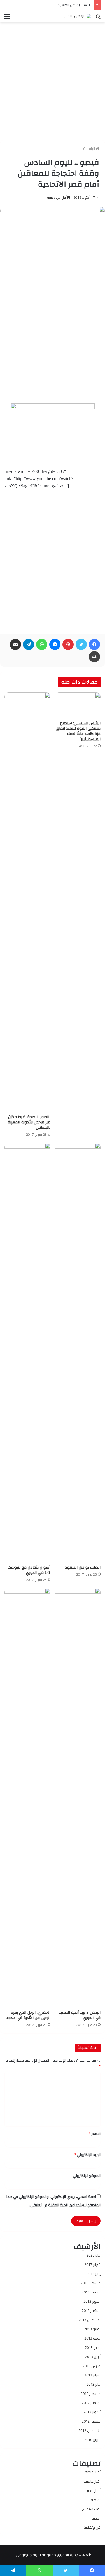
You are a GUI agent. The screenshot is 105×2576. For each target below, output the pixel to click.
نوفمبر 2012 (91, 2403)
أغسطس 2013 (89, 2320)
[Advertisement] (53, 79)
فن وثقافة (92, 2527)
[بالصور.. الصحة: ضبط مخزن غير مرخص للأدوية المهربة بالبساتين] (27, 902)
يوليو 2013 (92, 2329)
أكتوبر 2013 (92, 2301)
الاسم (95, 2134)
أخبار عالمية (92, 2481)
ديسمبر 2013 (91, 2283)
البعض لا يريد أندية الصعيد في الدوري (80, 2015)
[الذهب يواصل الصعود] (78, 1353)
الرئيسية (89, 148)
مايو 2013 (93, 2347)
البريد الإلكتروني (88, 2155)
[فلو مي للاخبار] (78, 16)
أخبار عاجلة (93, 2472)
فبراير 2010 (92, 2440)
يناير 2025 (94, 2255)
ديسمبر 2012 (91, 2394)
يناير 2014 (94, 2274)
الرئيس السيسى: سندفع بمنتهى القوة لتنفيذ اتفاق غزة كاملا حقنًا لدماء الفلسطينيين (78, 731)
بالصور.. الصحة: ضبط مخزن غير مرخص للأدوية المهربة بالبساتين (29, 1122)
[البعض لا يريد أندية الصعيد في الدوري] (78, 1798)
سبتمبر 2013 (91, 2311)
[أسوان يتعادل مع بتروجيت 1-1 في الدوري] (27, 1353)
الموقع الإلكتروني (87, 2176)
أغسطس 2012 (89, 2430)
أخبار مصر (94, 2490)
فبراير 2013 (92, 2375)
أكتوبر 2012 (92, 2412)
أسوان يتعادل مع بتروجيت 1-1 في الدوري (29, 1570)
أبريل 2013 (93, 2357)
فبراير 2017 (92, 2264)
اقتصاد (95, 2500)
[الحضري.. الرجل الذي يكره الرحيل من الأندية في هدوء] (27, 1798)
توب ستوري (91, 2509)
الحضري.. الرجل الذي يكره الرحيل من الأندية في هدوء (28, 2015)
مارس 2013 (92, 2366)
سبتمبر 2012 (91, 2421)
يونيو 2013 (92, 2338)
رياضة (96, 2518)
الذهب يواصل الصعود (74, 5)
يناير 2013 (94, 2384)
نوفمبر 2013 (91, 2292)
